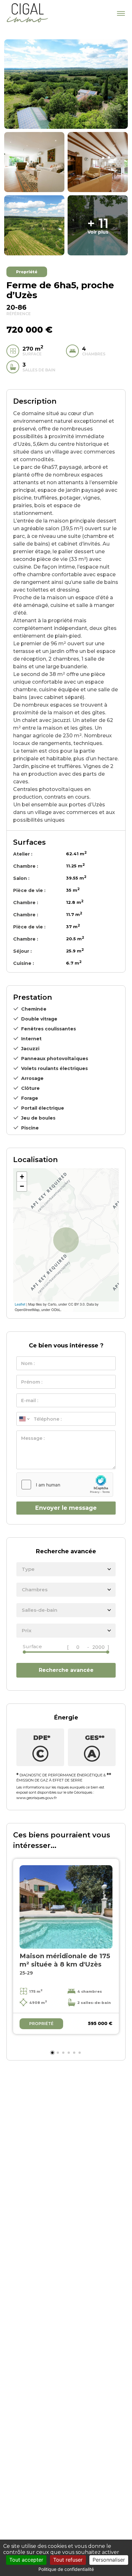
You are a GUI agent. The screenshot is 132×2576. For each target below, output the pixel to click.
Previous (24, 1954)
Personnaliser (109, 2560)
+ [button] (22, 1177)
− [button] (22, 1186)
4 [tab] (69, 2053)
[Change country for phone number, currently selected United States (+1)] (24, 1419)
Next (108, 1954)
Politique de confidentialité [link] (66, 2569)
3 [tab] (63, 2053)
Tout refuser (68, 2560)
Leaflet (20, 1304)
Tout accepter (26, 2560)
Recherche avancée (66, 1670)
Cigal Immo (27, 13)
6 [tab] (80, 2053)
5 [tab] (74, 2053)
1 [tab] (52, 2053)
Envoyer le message (66, 1508)
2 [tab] (58, 2053)
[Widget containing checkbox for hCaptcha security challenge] (65, 1485)
